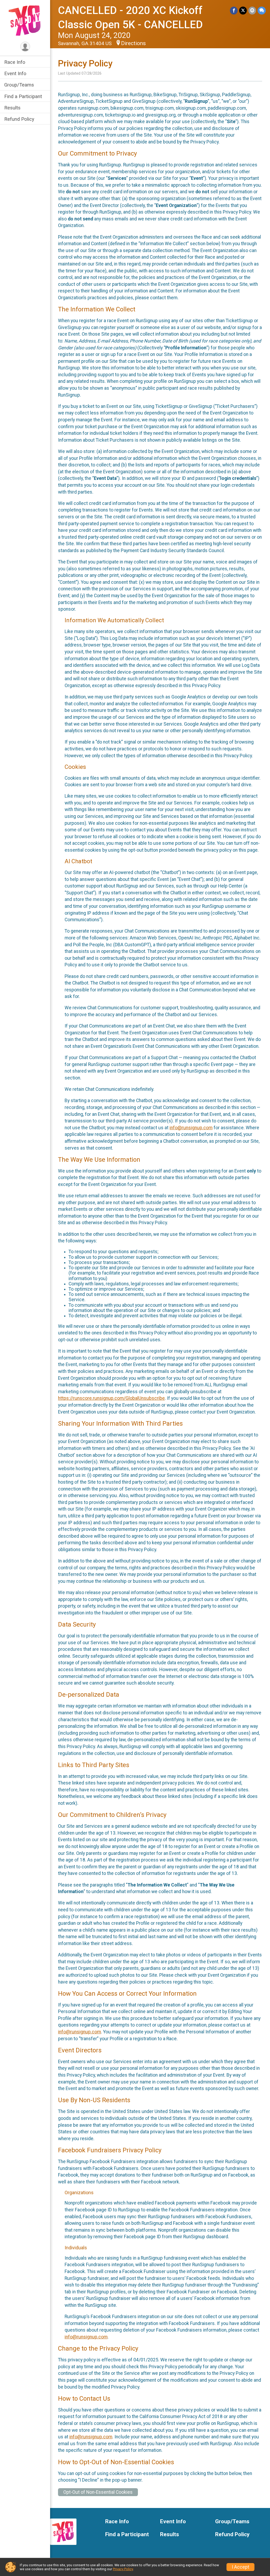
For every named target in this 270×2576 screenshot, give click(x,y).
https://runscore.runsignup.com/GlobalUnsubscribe (111, 1398)
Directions (133, 43)
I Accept (240, 2567)
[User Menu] (25, 47)
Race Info (15, 62)
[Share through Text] (262, 10)
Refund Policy (19, 119)
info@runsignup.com (191, 1128)
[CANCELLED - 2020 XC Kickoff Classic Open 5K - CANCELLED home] (25, 20)
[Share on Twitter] (243, 10)
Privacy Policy (123, 2569)
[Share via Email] (252, 10)
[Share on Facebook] (234, 10)
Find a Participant (23, 96)
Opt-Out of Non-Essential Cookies (98, 2492)
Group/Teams (19, 85)
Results (12, 108)
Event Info (15, 73)
